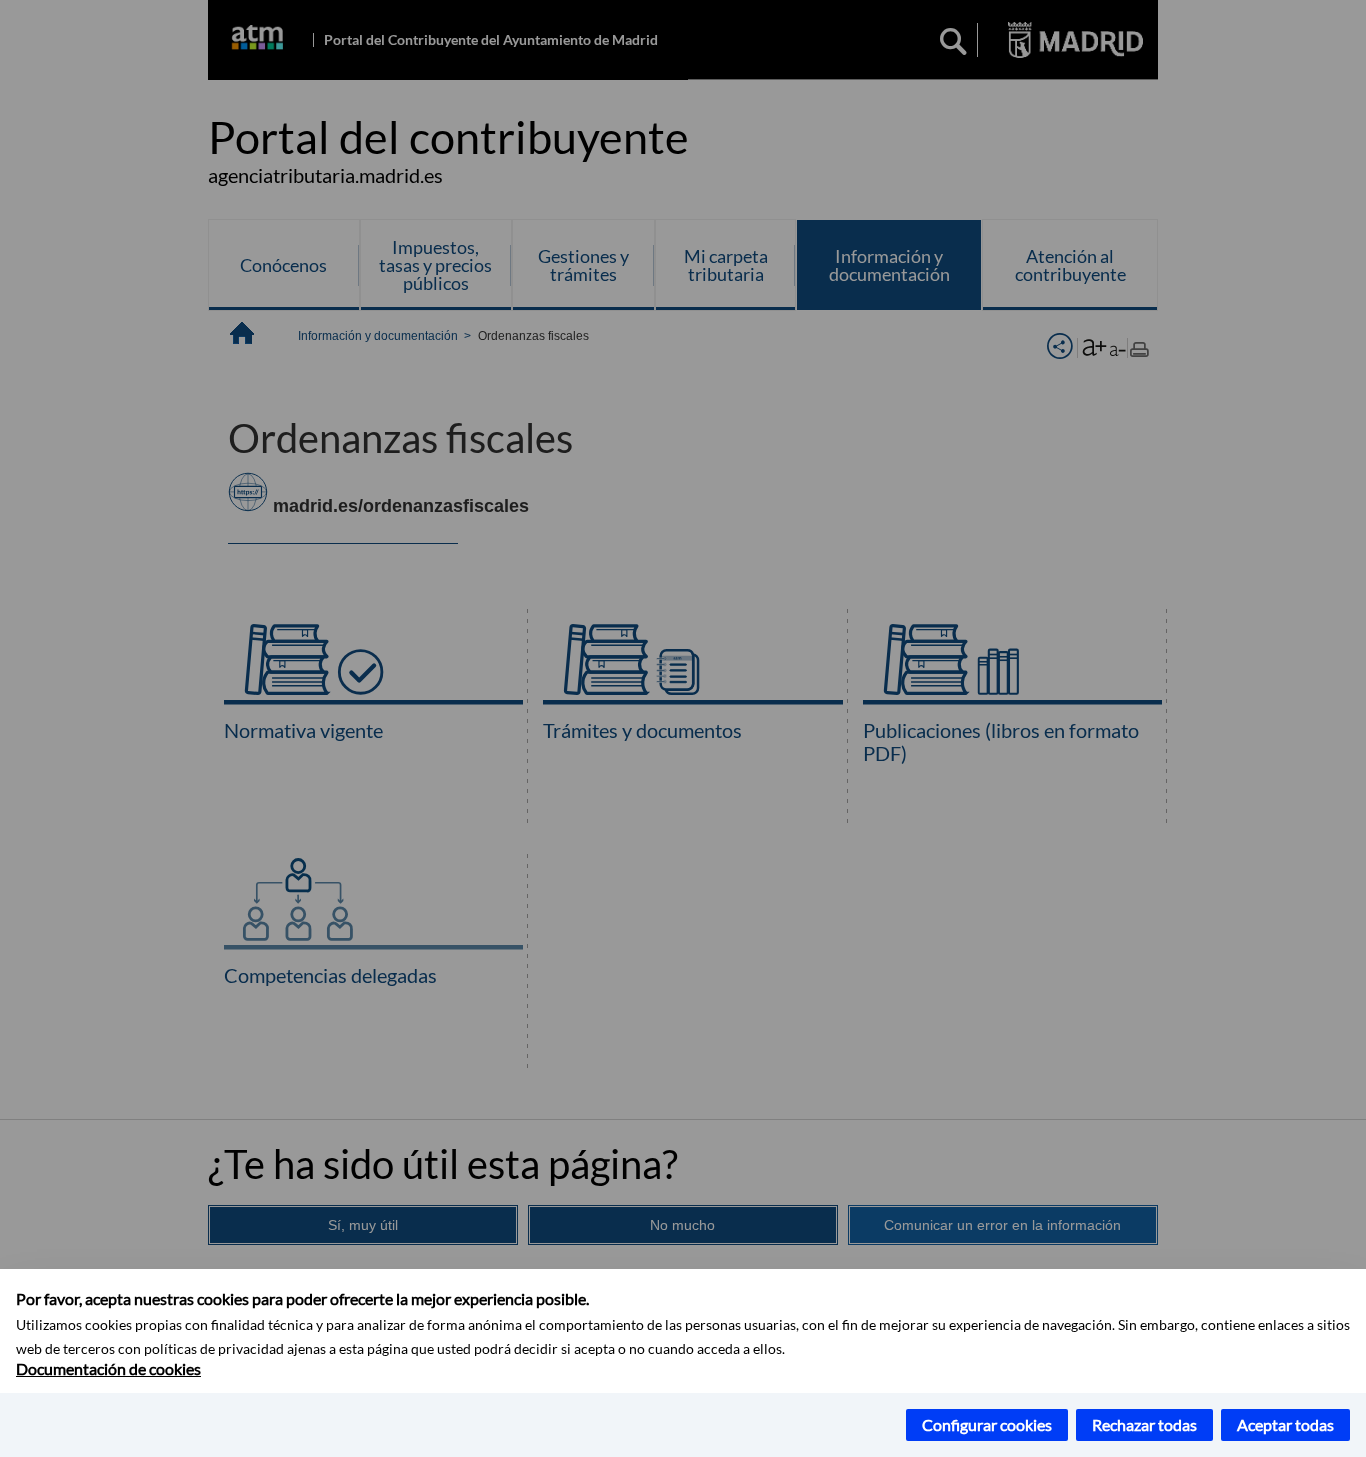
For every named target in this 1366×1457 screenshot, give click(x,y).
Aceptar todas (1285, 1424)
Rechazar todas (1144, 1424)
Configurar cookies (987, 1424)
